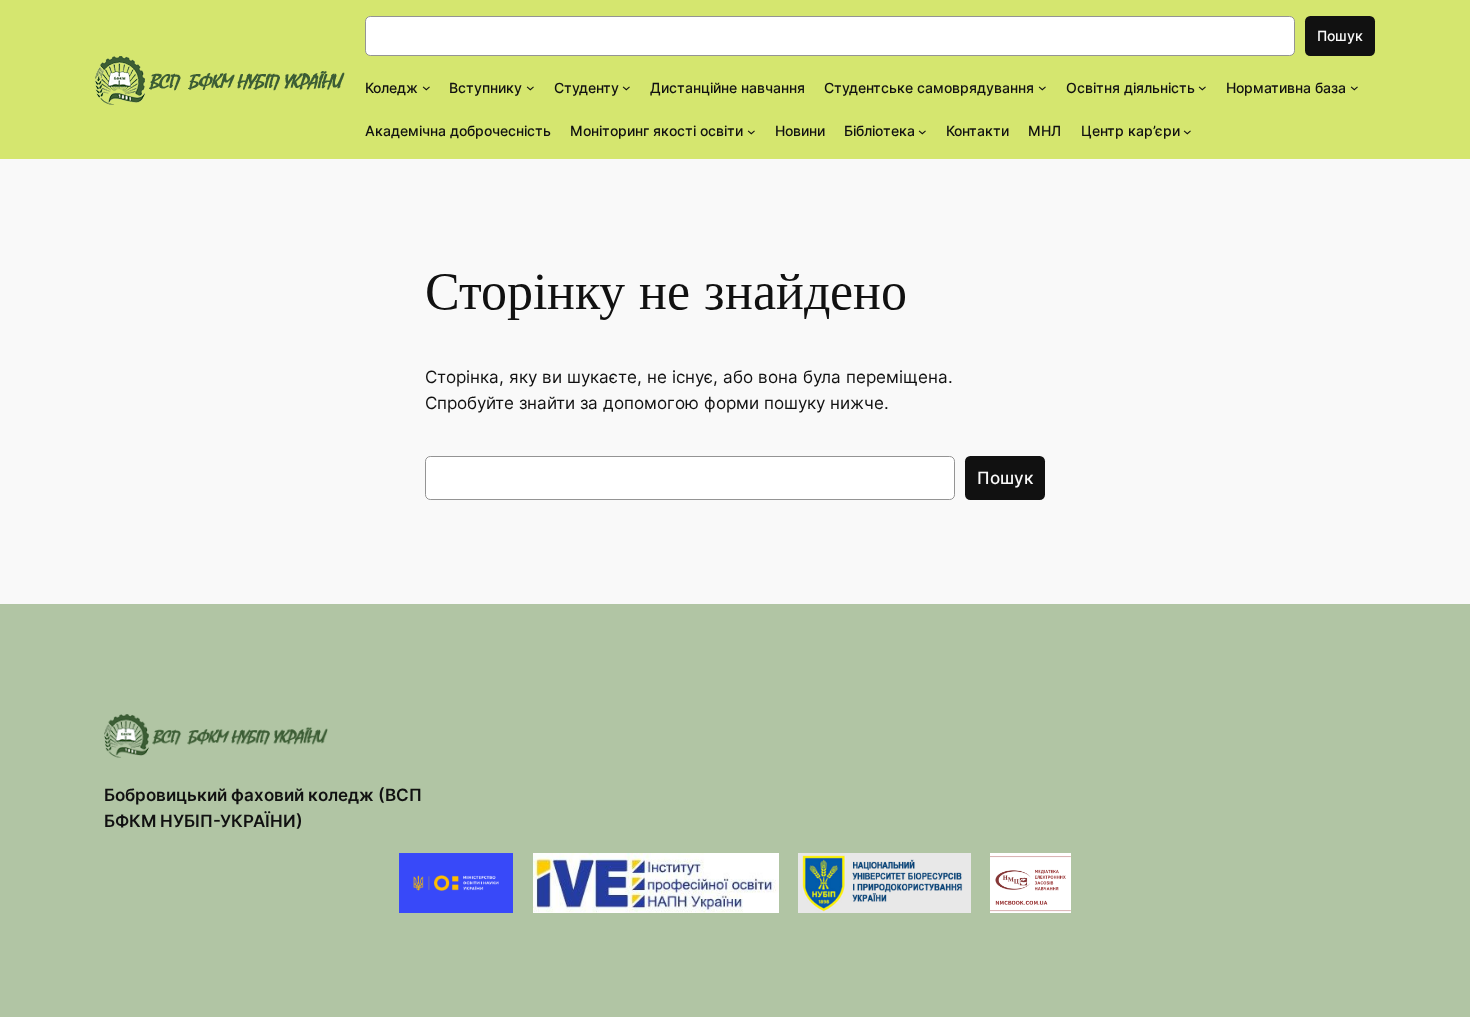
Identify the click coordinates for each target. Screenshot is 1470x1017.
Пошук (1340, 35)
